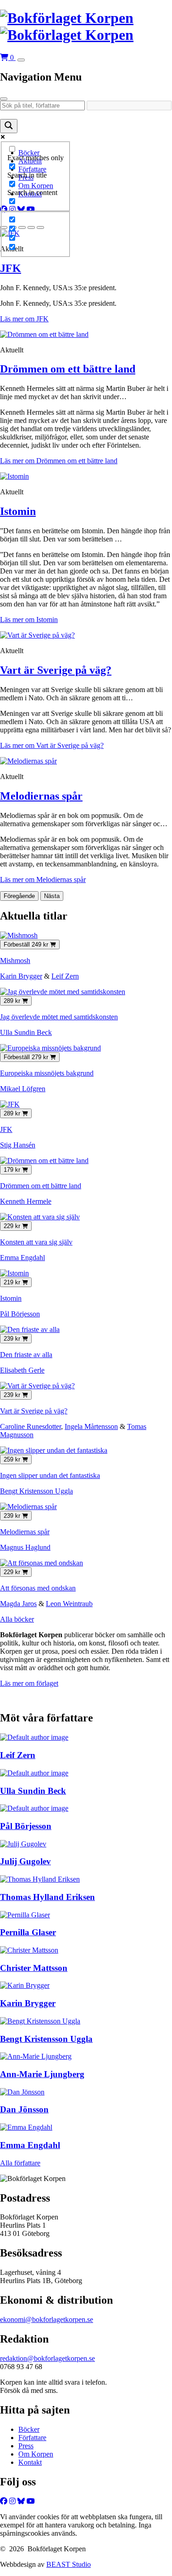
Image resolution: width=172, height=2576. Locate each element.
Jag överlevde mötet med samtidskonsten (59, 1017)
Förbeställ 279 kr (27, 1057)
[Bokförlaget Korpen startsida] (86, 27)
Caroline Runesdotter (31, 1426)
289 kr (13, 1001)
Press (26, 2446)
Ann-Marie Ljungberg (42, 2074)
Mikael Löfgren (23, 1089)
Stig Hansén (18, 1145)
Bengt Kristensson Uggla (36, 1491)
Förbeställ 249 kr (27, 944)
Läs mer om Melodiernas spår (43, 879)
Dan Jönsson (24, 2109)
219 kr (13, 1282)
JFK (11, 268)
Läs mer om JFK (24, 319)
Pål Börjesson (20, 1314)
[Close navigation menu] (4, 99)
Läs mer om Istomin (29, 620)
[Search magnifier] (9, 126)
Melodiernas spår (41, 796)
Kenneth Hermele (26, 1201)
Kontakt (30, 2462)
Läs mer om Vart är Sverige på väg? (52, 745)
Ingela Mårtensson (91, 1426)
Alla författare (20, 2163)
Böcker (29, 2429)
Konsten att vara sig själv (36, 1242)
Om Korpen (36, 2454)
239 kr (13, 1339)
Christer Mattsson (34, 1968)
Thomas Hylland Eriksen (47, 1897)
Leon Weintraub (69, 1604)
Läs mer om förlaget (29, 1683)
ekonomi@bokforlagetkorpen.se (47, 2319)
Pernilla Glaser (28, 1932)
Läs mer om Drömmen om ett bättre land (59, 461)
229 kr (13, 1226)
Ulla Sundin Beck (26, 1032)
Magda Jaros (18, 1604)
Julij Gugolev (25, 1861)
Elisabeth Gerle (22, 1370)
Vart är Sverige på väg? (56, 670)
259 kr (13, 1459)
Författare (32, 2438)
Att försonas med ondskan (38, 1588)
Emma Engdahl (22, 1258)
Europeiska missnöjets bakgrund (47, 1073)
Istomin (18, 511)
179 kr (13, 1170)
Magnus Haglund (25, 1547)
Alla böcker (17, 1619)
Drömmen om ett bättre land (68, 369)
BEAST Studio (69, 2564)
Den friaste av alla (26, 1355)
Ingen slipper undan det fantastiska (50, 1475)
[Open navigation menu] (21, 60)
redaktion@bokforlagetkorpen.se (47, 2358)
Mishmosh (15, 961)
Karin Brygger (21, 976)
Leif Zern (65, 976)
